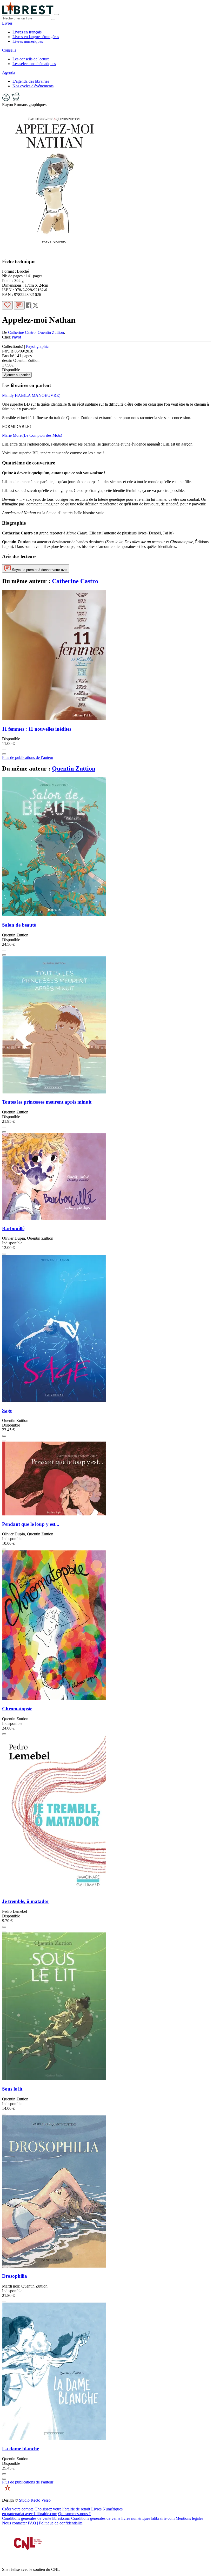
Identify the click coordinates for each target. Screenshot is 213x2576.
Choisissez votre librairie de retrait (62, 2509)
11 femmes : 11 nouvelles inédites (37, 729)
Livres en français (27, 32)
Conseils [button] (9, 50)
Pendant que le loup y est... (31, 1524)
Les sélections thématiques (34, 64)
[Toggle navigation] (57, 15)
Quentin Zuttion (51, 332)
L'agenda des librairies (31, 81)
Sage (7, 1410)
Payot (16, 337)
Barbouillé (13, 1228)
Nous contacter (14, 2523)
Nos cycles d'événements (33, 86)
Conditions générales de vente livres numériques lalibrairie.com (123, 2518)
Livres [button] (7, 23)
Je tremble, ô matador (26, 1901)
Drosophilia (15, 2276)
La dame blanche (21, 2449)
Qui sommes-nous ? (74, 2514)
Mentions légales (189, 2518)
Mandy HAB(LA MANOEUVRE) (31, 395)
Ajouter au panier (17, 375)
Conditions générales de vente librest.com (36, 2518)
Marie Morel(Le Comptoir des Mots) (32, 435)
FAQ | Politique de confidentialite (55, 2523)
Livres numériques (28, 41)
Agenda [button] (9, 72)
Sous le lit (12, 2089)
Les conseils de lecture (31, 59)
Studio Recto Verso (35, 2500)
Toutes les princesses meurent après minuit (47, 1102)
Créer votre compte (18, 2509)
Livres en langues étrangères (36, 37)
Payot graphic (37, 346)
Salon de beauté (19, 925)
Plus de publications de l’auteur (28, 757)
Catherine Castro (22, 332)
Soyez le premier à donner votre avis (39, 570)
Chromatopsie (17, 1709)
